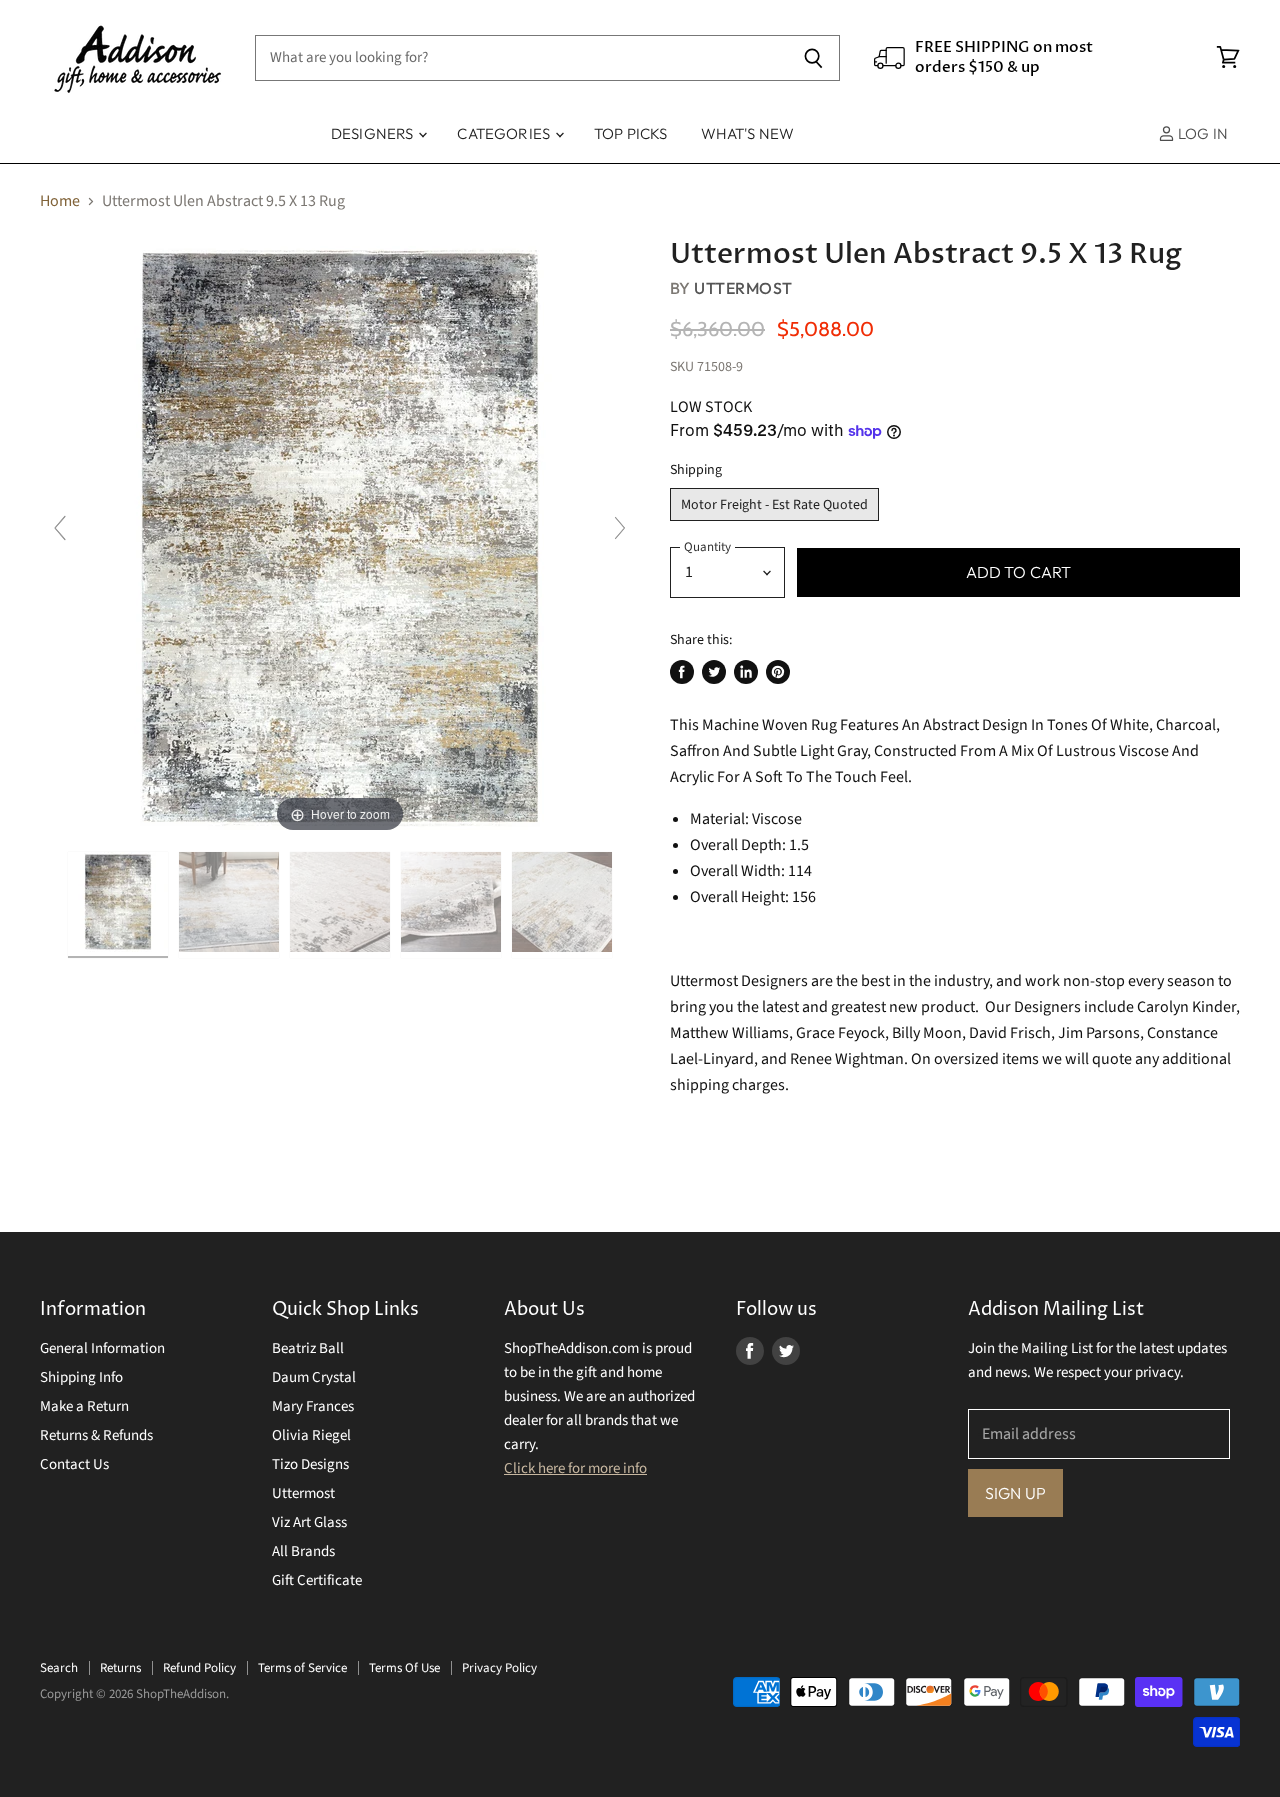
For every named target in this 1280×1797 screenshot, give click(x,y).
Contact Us (74, 1464)
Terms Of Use (404, 1668)
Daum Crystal (314, 1377)
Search (59, 1668)
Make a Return (84, 1406)
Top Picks (630, 133)
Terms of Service (302, 1668)
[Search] (813, 58)
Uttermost (743, 288)
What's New (748, 133)
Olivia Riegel (311, 1435)
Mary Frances (313, 1406)
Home (60, 201)
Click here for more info (575, 1468)
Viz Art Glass (309, 1522)
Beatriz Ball (308, 1348)
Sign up (1015, 1493)
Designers (374, 133)
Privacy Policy (499, 1668)
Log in (1201, 133)
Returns (120, 1668)
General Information (102, 1348)
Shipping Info (81, 1377)
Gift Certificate (317, 1580)
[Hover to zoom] (340, 537)
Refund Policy (199, 1668)
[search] (521, 58)
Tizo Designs (310, 1464)
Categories (505, 133)
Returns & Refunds (96, 1435)
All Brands (303, 1551)
